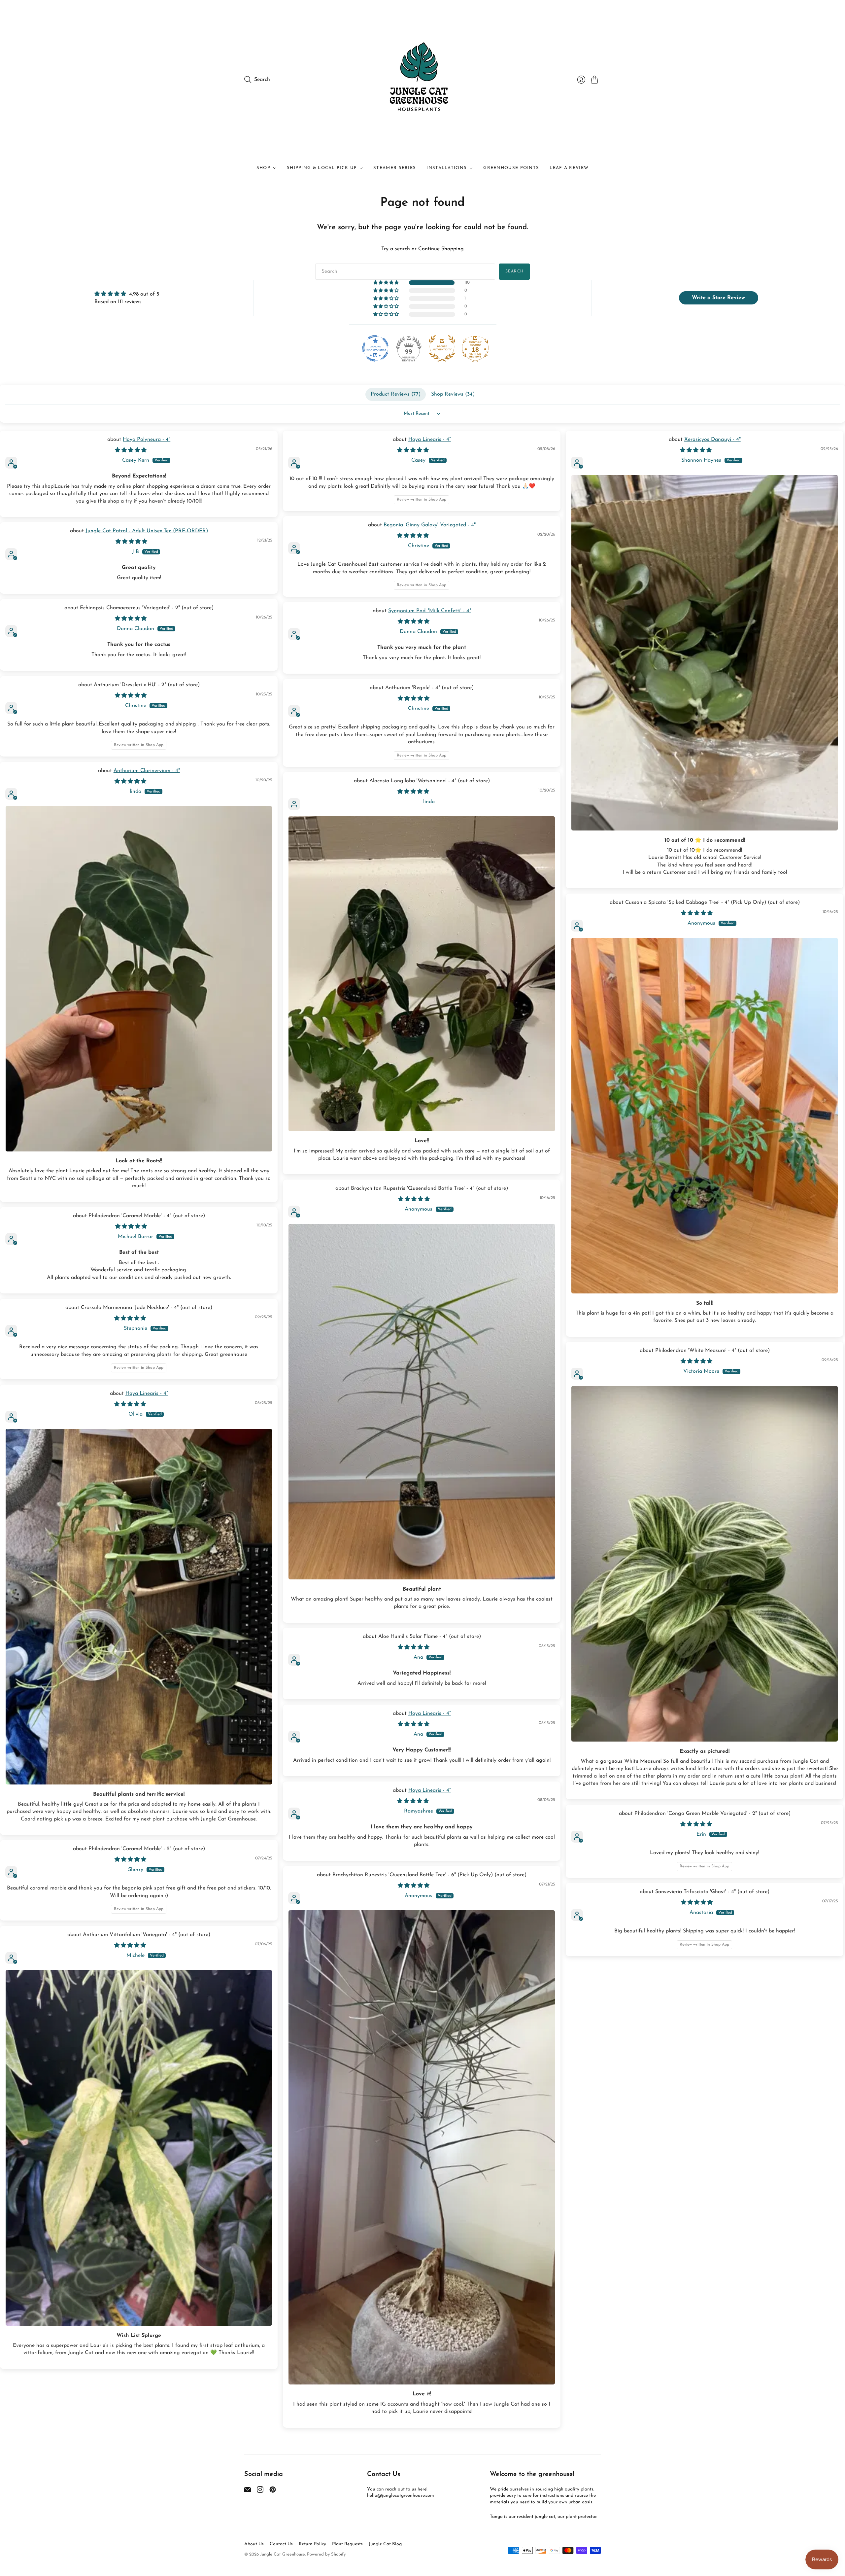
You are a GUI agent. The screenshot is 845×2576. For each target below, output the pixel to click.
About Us (254, 2544)
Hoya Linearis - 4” (430, 440)
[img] (127, 294)
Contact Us (281, 2544)
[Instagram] (260, 2491)
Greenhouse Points (511, 168)
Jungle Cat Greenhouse (283, 2554)
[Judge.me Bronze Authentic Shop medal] (442, 348)
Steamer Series (395, 168)
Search (514, 271)
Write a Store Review (718, 298)
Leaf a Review (569, 168)
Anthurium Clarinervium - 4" (147, 771)
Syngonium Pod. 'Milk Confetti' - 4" (430, 611)
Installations (447, 168)
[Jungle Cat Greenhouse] (422, 80)
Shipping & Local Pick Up (322, 168)
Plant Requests (347, 2544)
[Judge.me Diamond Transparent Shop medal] (375, 348)
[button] (387, 283)
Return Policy (312, 2544)
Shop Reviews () (453, 394)
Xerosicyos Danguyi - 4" (712, 440)
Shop (263, 168)
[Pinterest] (273, 2491)
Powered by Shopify (326, 2554)
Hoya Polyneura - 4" (147, 440)
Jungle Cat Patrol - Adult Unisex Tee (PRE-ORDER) (147, 531)
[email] (248, 2491)
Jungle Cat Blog (385, 2544)
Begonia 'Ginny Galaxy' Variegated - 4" (430, 525)
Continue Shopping (441, 249)
